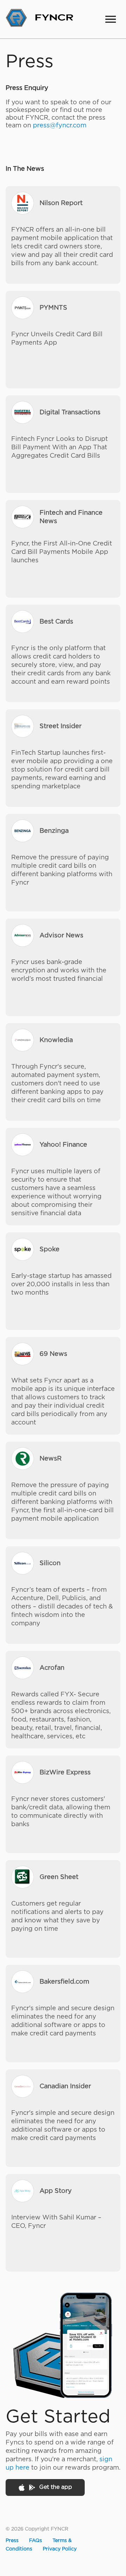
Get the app (56, 2487)
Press (12, 2541)
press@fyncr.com (60, 126)
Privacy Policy (60, 2549)
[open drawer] (111, 19)
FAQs (36, 2541)
